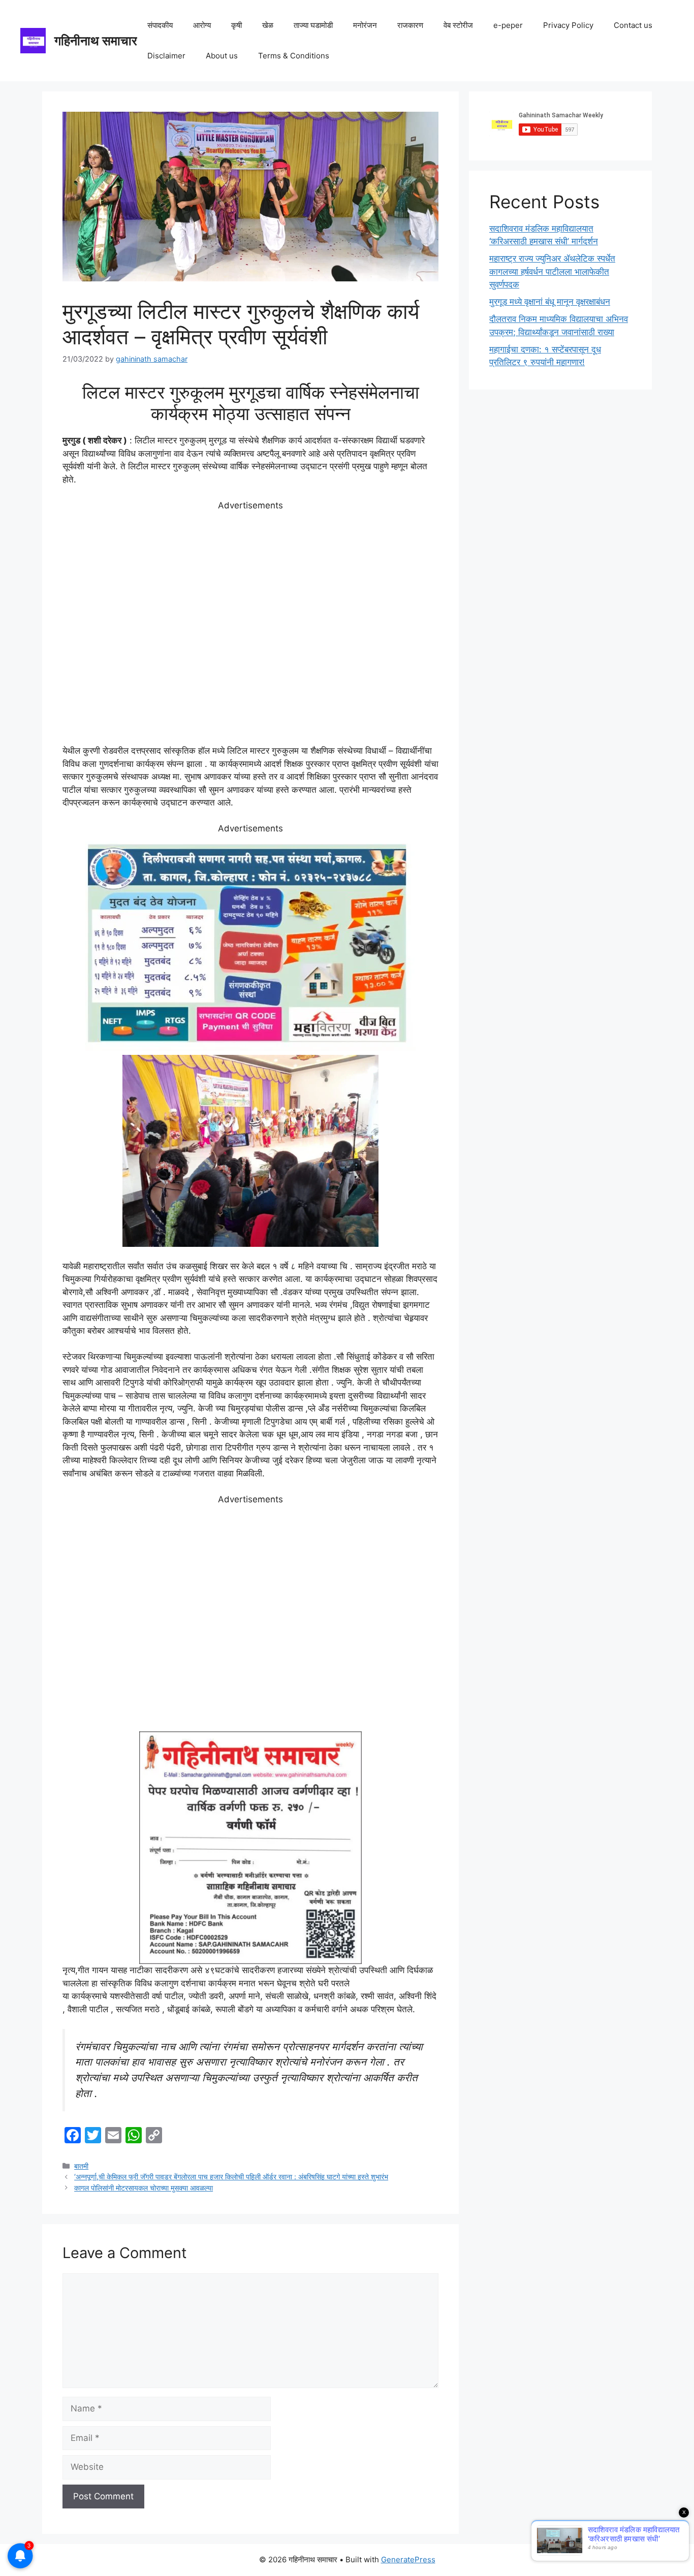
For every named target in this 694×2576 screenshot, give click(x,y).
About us (222, 56)
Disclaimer (166, 56)
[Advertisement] (250, 628)
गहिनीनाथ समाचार (96, 41)
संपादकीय (160, 25)
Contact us (633, 25)
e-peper (508, 25)
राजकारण (410, 25)
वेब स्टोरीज (458, 25)
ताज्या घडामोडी (313, 25)
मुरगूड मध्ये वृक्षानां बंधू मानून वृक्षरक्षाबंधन (550, 302)
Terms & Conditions (294, 56)
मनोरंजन (365, 25)
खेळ (268, 25)
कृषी (236, 25)
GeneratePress (408, 2559)
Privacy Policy (568, 25)
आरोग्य (202, 25)
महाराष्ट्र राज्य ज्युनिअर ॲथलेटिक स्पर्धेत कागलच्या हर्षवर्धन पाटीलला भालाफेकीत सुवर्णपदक (552, 271)
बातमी (81, 2166)
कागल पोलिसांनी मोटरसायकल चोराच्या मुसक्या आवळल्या (144, 2188)
